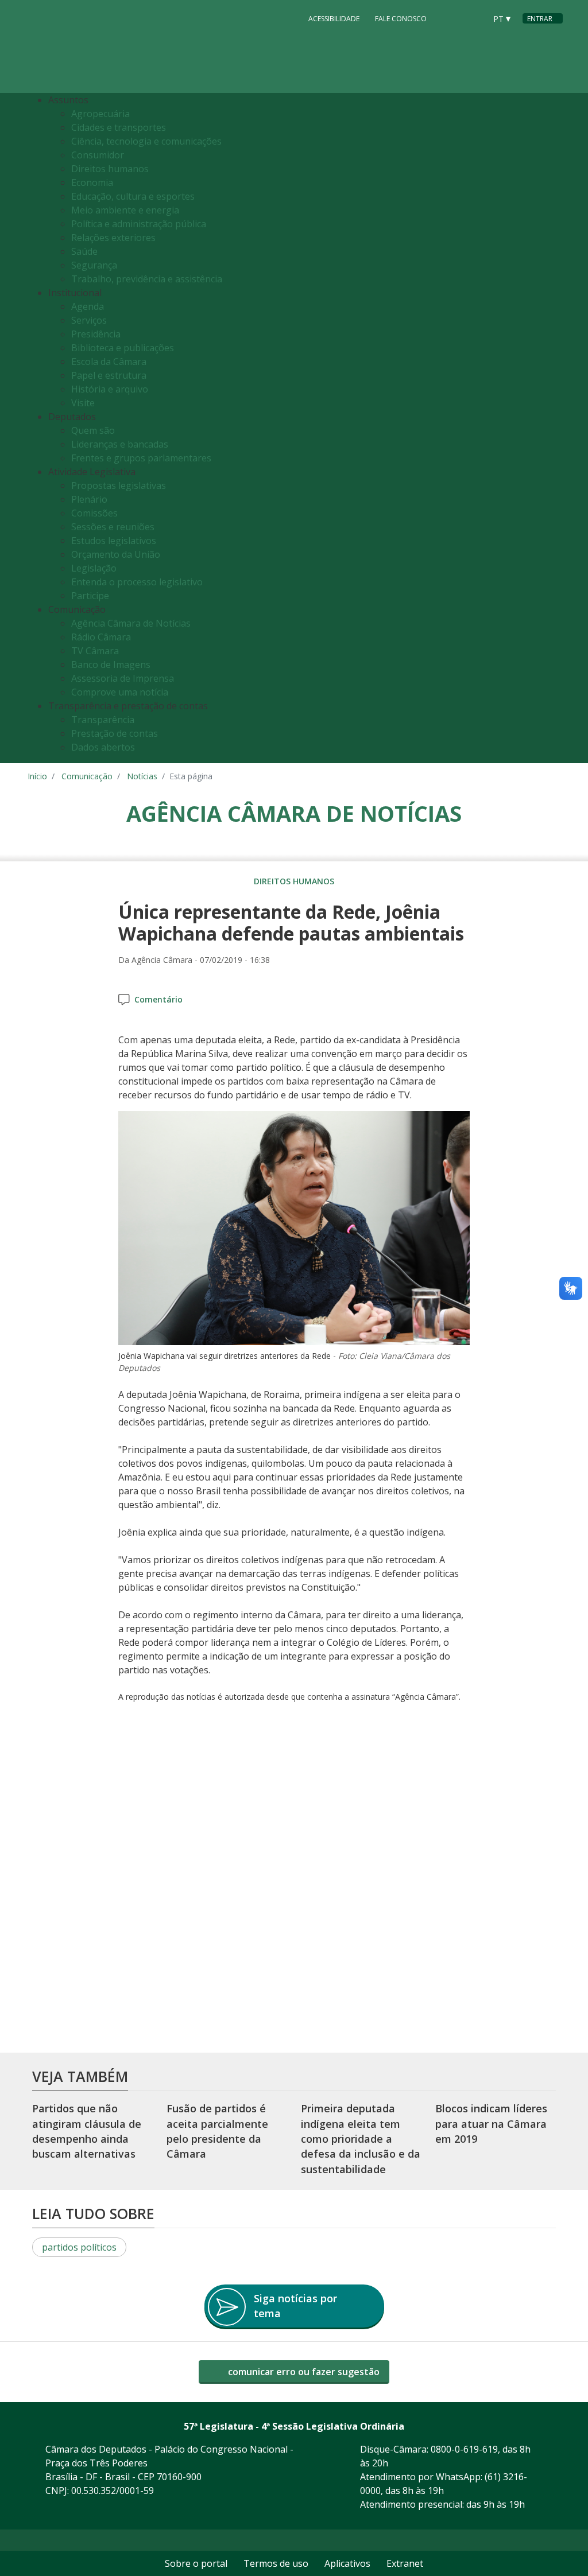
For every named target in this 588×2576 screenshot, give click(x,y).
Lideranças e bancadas (120, 444)
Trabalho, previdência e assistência (147, 279)
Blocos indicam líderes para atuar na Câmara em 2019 (491, 2124)
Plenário (89, 499)
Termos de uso (276, 2563)
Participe (90, 596)
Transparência (103, 720)
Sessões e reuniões (113, 527)
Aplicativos (347, 2563)
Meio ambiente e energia (125, 210)
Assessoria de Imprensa (123, 678)
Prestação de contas (115, 733)
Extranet (405, 2563)
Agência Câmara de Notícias (131, 623)
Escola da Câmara (109, 362)
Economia (92, 182)
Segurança (94, 265)
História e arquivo (110, 389)
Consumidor (98, 155)
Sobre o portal (196, 2563)
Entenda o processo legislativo (137, 582)
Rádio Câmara (101, 637)
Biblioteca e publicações (123, 348)
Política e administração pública (139, 224)
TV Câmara (95, 651)
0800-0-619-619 (464, 2449)
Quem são (93, 430)
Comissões (94, 513)
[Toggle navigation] (551, 428)
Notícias (142, 776)
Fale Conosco (401, 19)
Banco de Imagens (111, 665)
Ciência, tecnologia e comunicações (146, 141)
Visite (83, 403)
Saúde (84, 251)
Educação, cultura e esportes (133, 196)
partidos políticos (79, 2247)
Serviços (89, 320)
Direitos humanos (110, 169)
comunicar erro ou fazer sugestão (303, 2372)
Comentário (158, 999)
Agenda (88, 306)
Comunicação (87, 776)
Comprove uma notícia (120, 692)
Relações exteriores (113, 238)
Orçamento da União (116, 554)
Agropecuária (100, 114)
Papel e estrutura (109, 375)
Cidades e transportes (119, 127)
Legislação (94, 568)
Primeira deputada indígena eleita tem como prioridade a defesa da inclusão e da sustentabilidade (361, 2139)
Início (37, 776)
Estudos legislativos (114, 541)
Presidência (96, 334)
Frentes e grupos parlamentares (141, 458)
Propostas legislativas (119, 485)
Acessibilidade (334, 19)
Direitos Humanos (294, 881)
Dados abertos (103, 747)
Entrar (540, 19)
